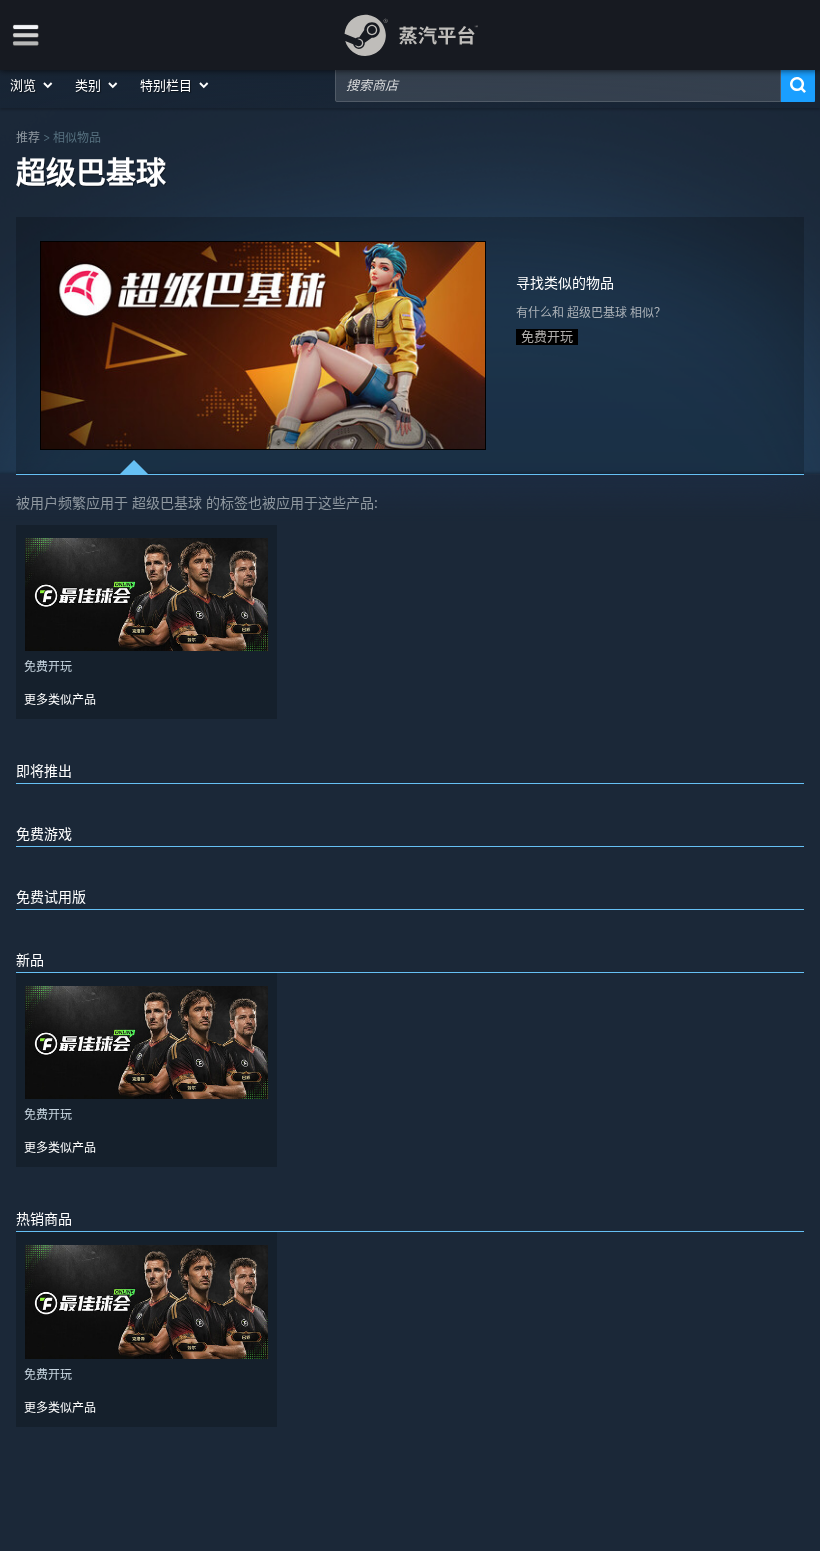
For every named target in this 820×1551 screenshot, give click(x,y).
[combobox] (558, 85)
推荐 (28, 137)
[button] (32, 85)
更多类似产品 (60, 700)
